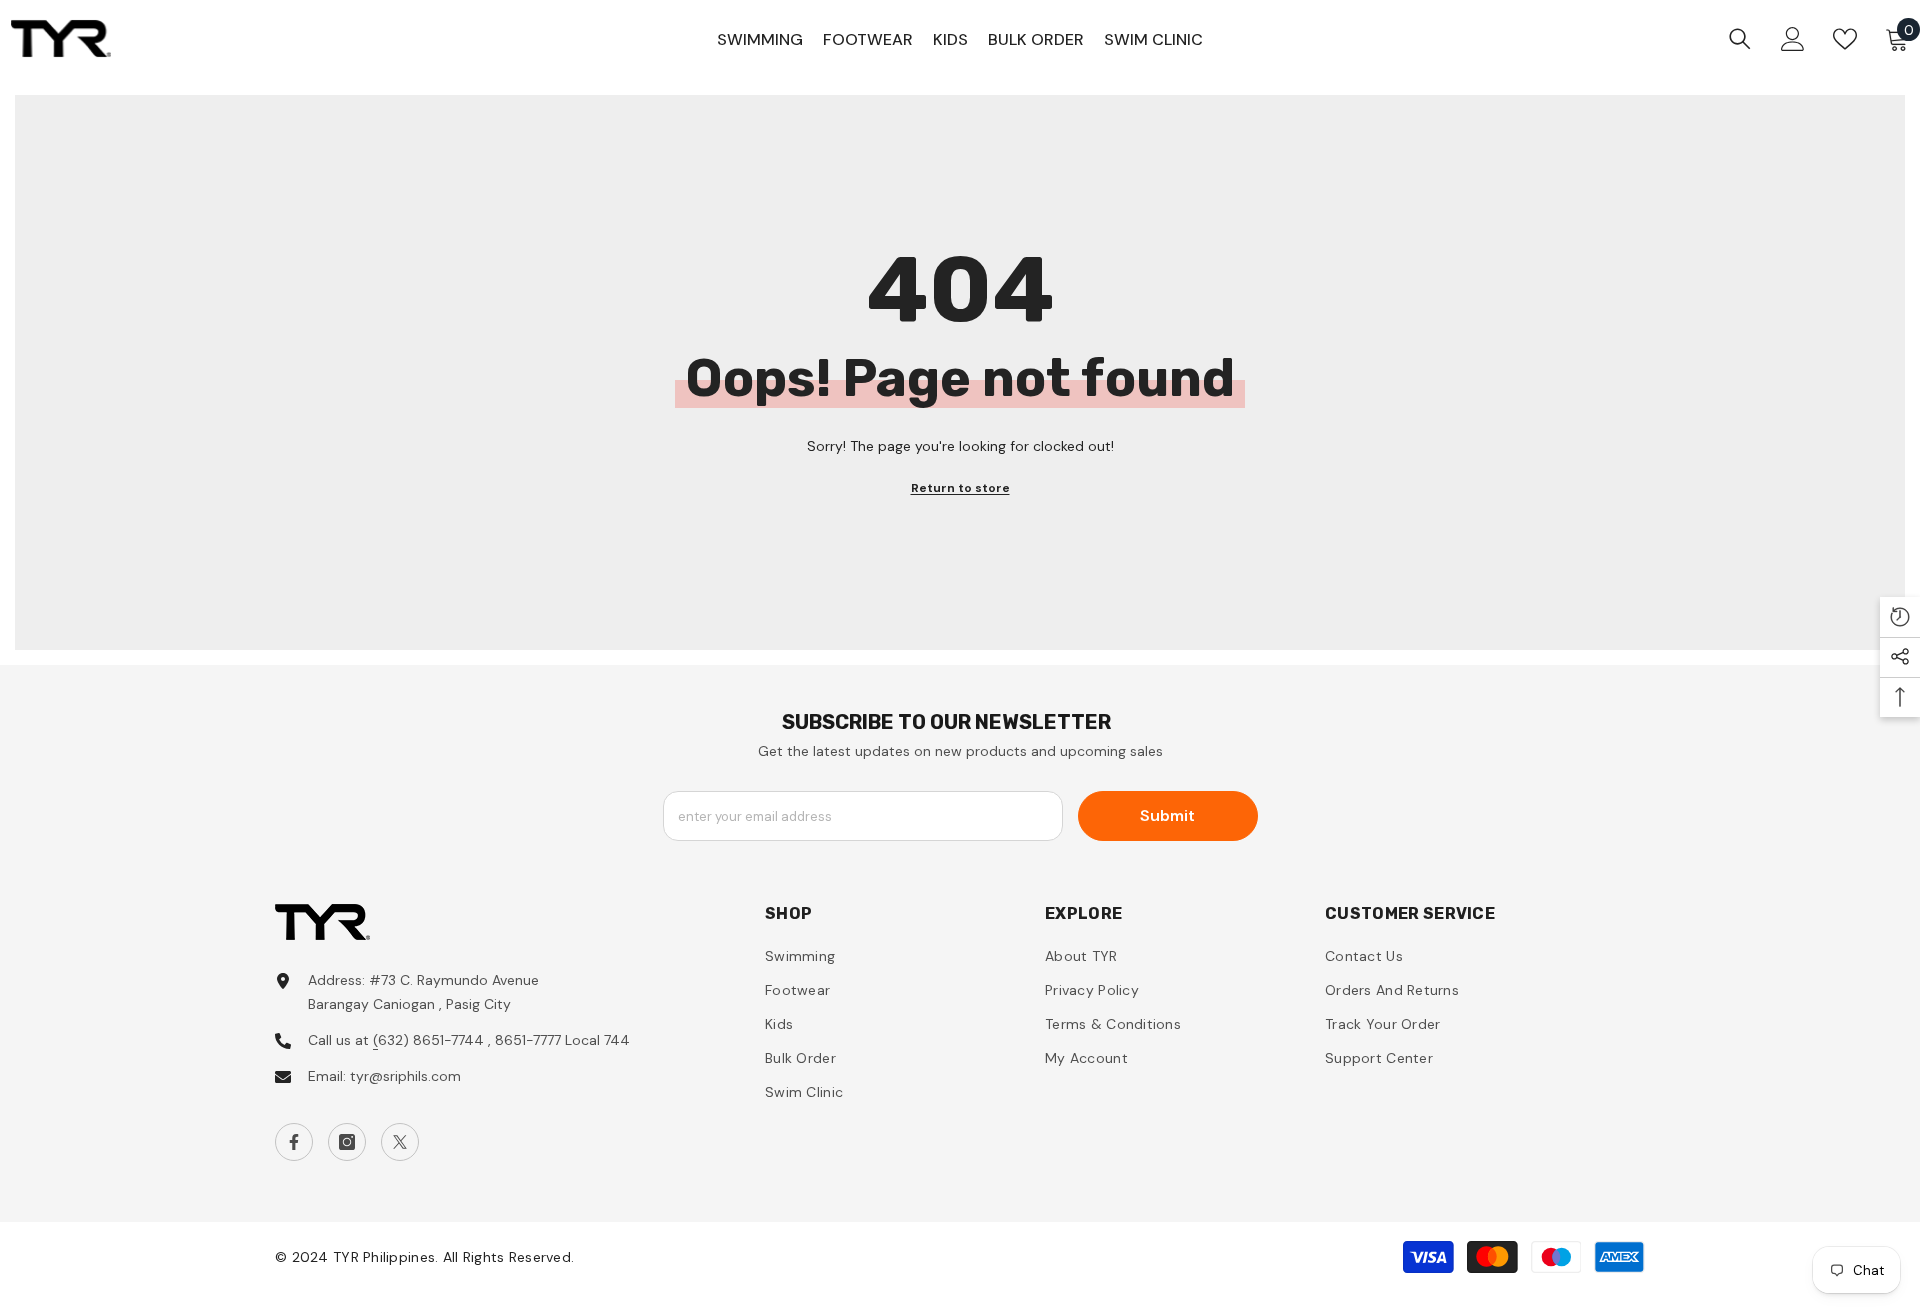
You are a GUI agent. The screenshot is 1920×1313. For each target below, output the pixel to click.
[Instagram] (347, 1142)
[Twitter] (400, 1142)
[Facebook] (294, 1142)
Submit (1167, 815)
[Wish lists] (1845, 39)
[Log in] (1793, 39)
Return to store (960, 488)
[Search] (1740, 38)
